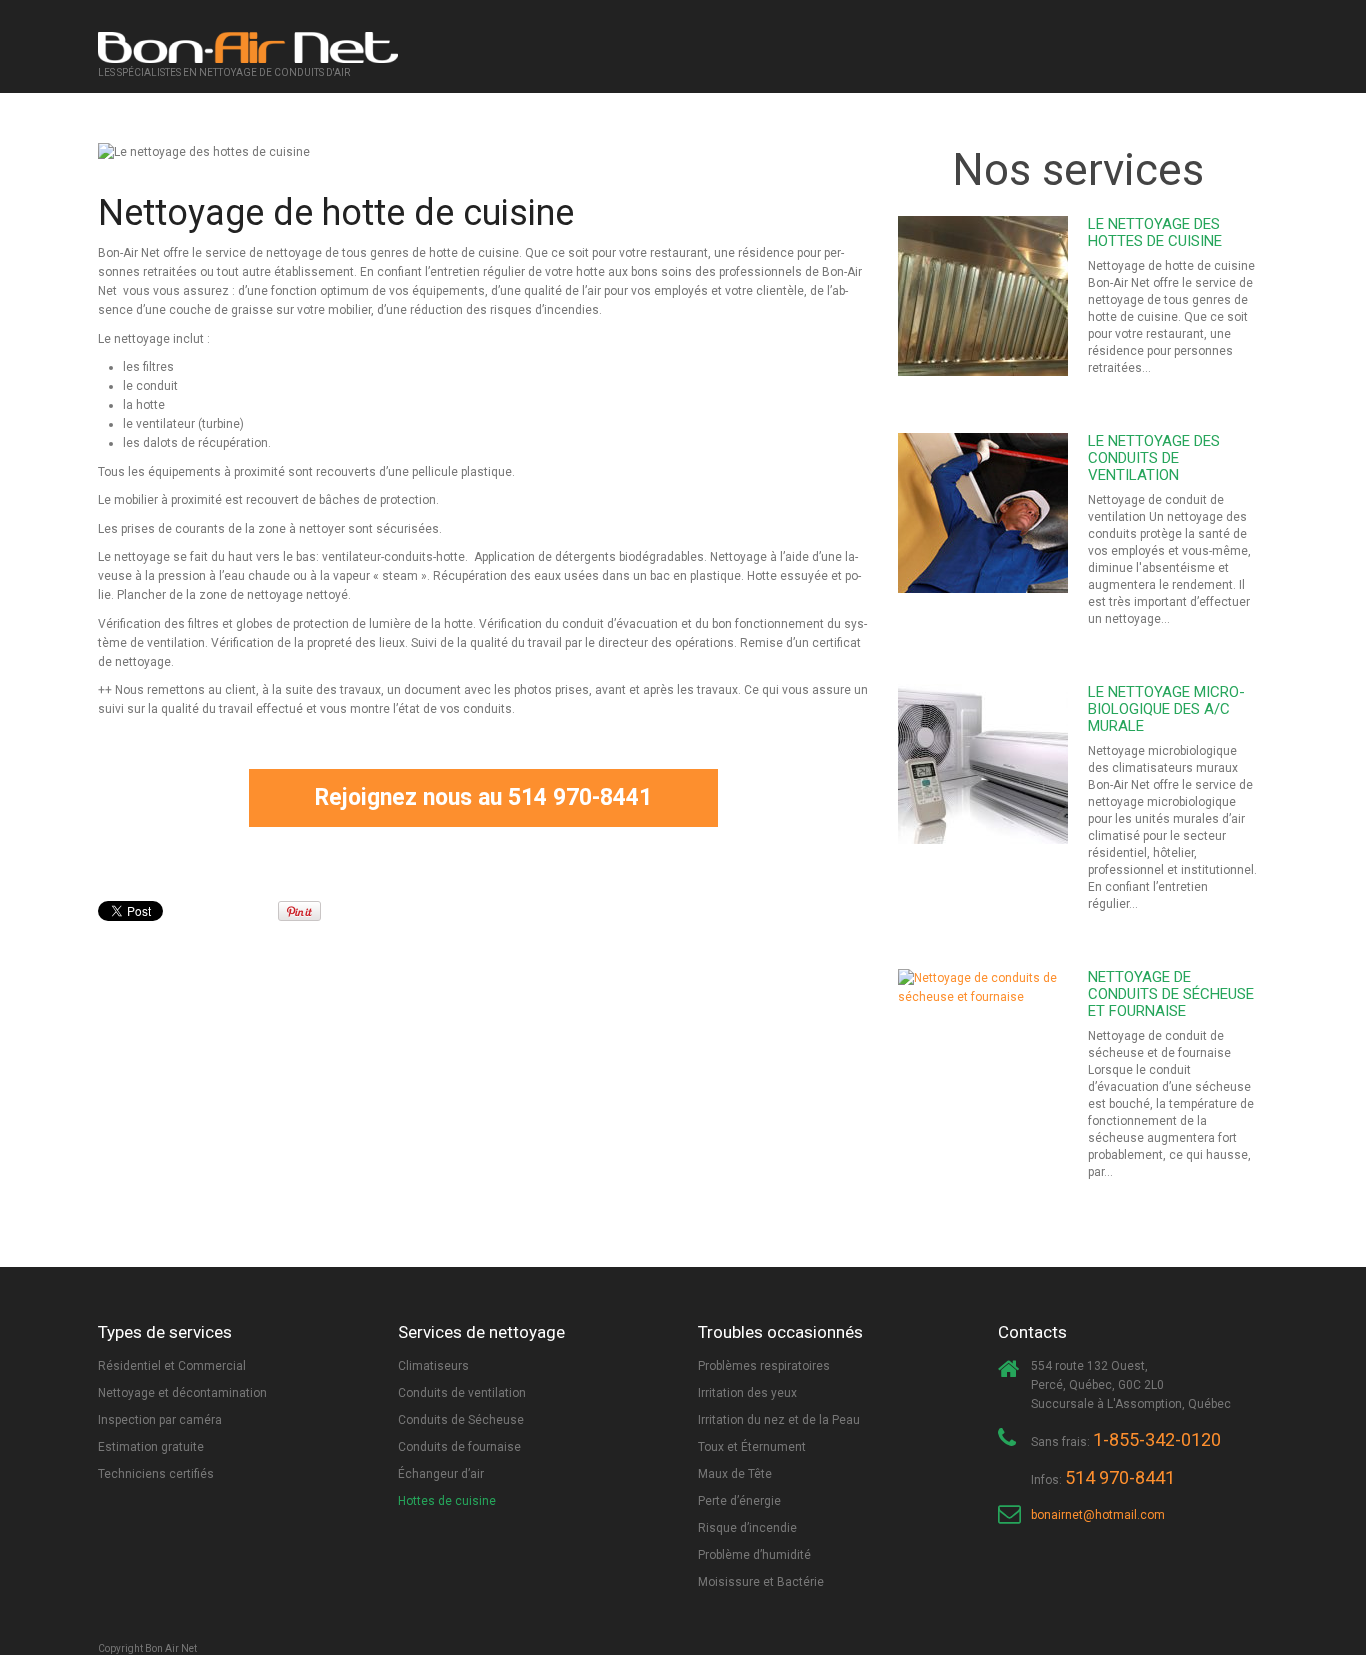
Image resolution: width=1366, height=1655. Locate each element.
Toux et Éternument (752, 1447)
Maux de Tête (735, 1474)
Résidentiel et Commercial (172, 1366)
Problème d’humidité (754, 1555)
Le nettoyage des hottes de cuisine (1155, 232)
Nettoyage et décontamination (182, 1393)
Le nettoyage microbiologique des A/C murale (1166, 709)
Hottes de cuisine (447, 1501)
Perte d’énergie (739, 1501)
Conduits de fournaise (459, 1447)
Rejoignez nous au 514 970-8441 (483, 797)
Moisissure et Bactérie (761, 1582)
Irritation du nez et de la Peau (779, 1420)
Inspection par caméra (160, 1420)
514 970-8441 (1120, 1477)
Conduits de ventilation (462, 1393)
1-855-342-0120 (1157, 1439)
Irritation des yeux (747, 1393)
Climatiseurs (433, 1366)
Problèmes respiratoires (764, 1366)
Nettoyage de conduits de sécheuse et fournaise (1171, 994)
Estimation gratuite (151, 1447)
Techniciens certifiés (156, 1474)
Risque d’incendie (747, 1528)
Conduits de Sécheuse (461, 1420)
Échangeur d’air (441, 1474)
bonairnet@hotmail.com (1098, 1515)
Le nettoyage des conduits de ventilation (1154, 458)
